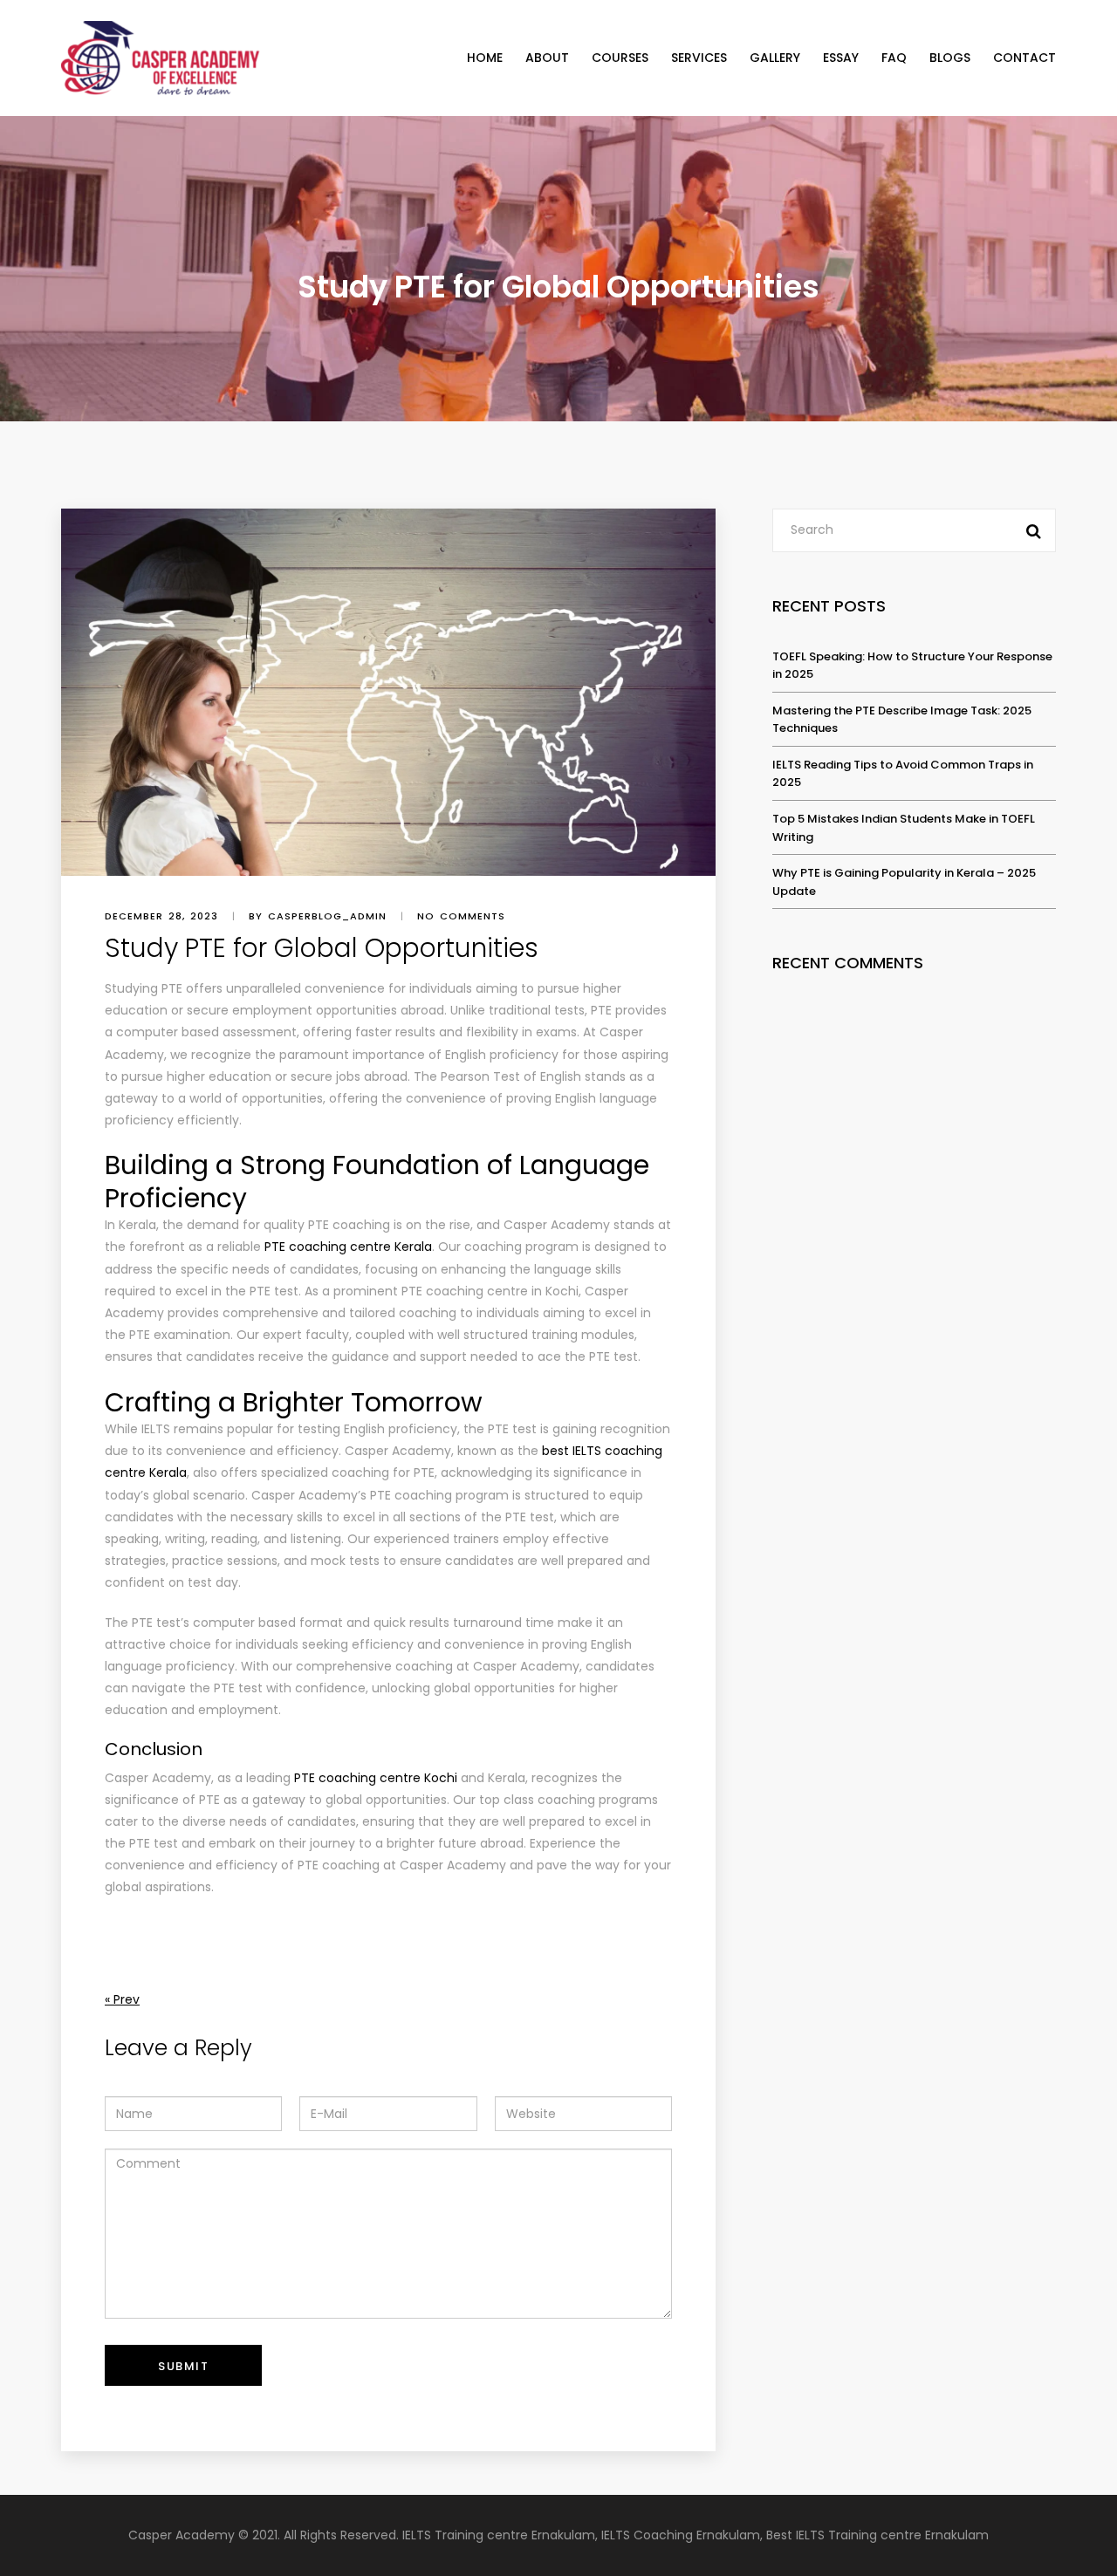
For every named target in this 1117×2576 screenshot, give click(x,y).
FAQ (894, 58)
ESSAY (841, 58)
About (547, 58)
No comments (461, 916)
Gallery (775, 58)
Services (699, 58)
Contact (1024, 58)
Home (485, 58)
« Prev (122, 1999)
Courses (620, 58)
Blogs (950, 58)
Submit (183, 2366)
